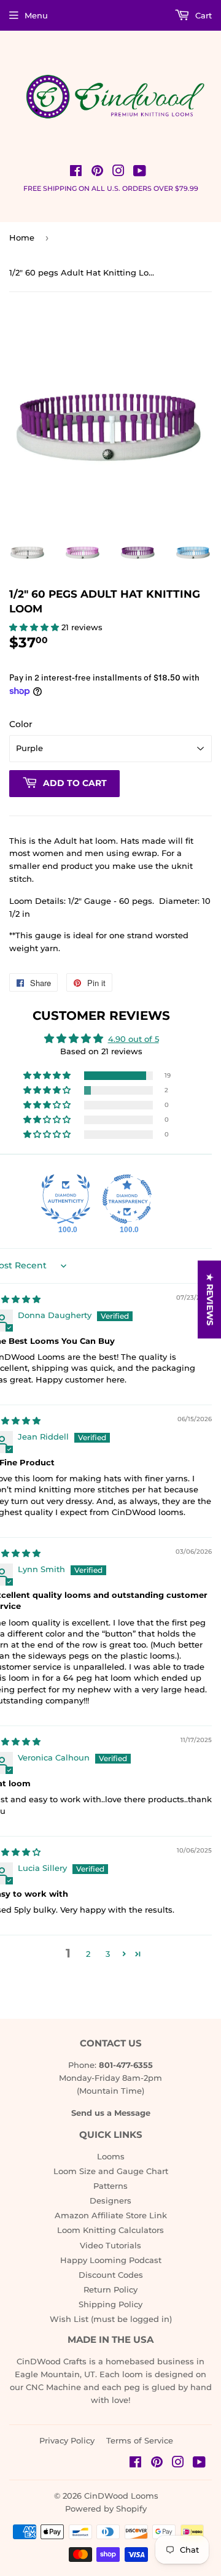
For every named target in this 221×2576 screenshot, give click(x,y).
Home (22, 237)
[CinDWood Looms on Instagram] (118, 172)
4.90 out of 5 (134, 1039)
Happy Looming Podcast (111, 2260)
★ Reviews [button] (210, 1299)
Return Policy (110, 2289)
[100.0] (66, 1199)
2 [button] (88, 1954)
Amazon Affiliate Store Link (111, 2215)
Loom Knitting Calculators (110, 2230)
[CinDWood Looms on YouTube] (140, 172)
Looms (111, 2156)
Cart (202, 15)
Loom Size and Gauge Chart (111, 2171)
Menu (36, 15)
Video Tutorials (110, 2245)
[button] (35, 627)
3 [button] (108, 1954)
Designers (110, 2200)
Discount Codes (111, 2275)
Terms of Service (140, 2440)
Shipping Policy (110, 2304)
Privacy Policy (67, 2440)
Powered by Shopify (106, 2509)
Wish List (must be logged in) (111, 2319)
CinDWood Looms (121, 2496)
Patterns (110, 2186)
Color (21, 724)
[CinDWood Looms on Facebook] (76, 172)
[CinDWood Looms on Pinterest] (97, 172)
